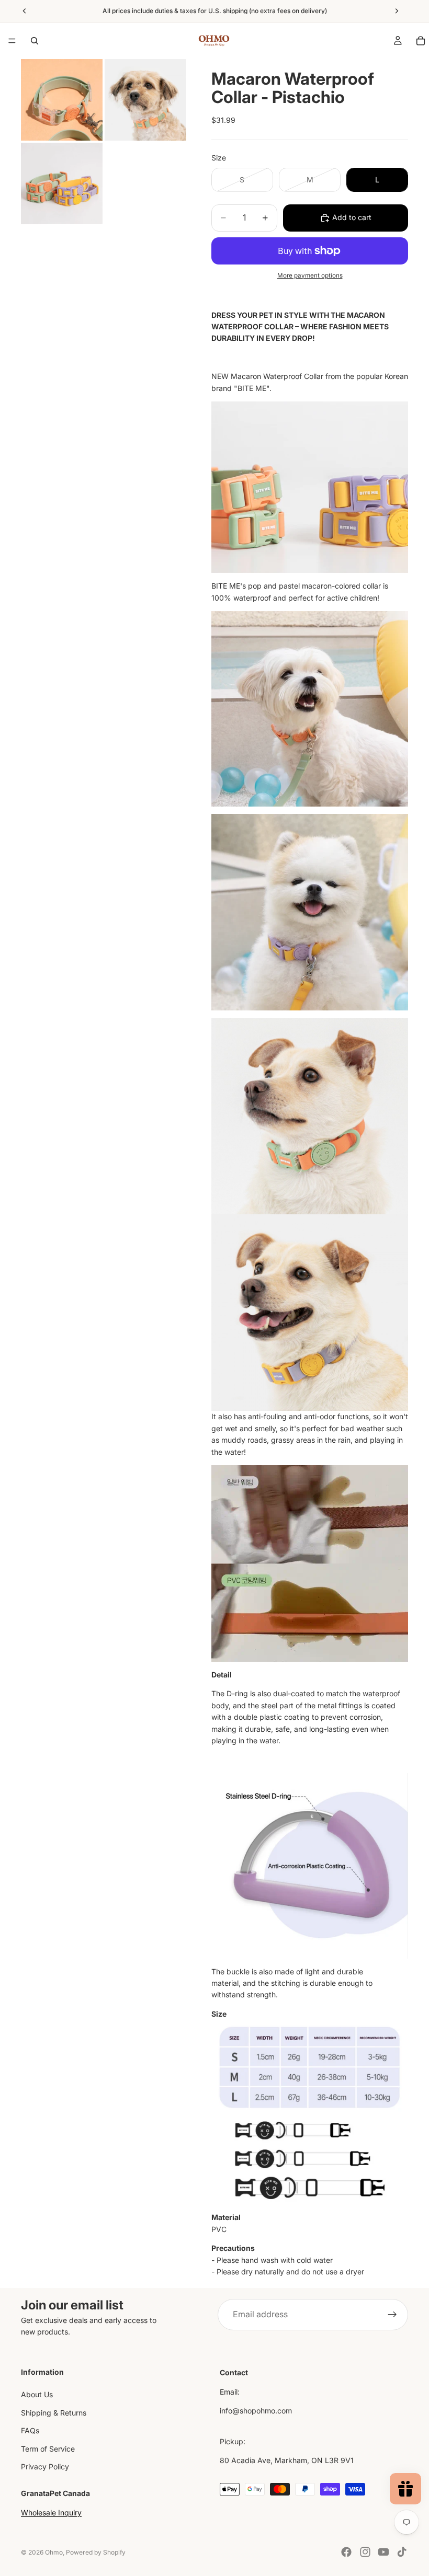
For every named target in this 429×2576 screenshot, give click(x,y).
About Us (37, 2395)
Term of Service (48, 2449)
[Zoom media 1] (62, 100)
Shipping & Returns (54, 2413)
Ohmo (54, 2552)
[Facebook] (346, 2552)
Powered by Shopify (96, 2552)
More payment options (310, 275)
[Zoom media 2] (145, 100)
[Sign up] (392, 2315)
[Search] (35, 41)
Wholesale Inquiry (51, 2512)
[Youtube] (383, 2552)
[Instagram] (365, 2552)
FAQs (30, 2430)
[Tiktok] (402, 2552)
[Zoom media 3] (62, 183)
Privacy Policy (45, 2466)
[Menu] (12, 41)
